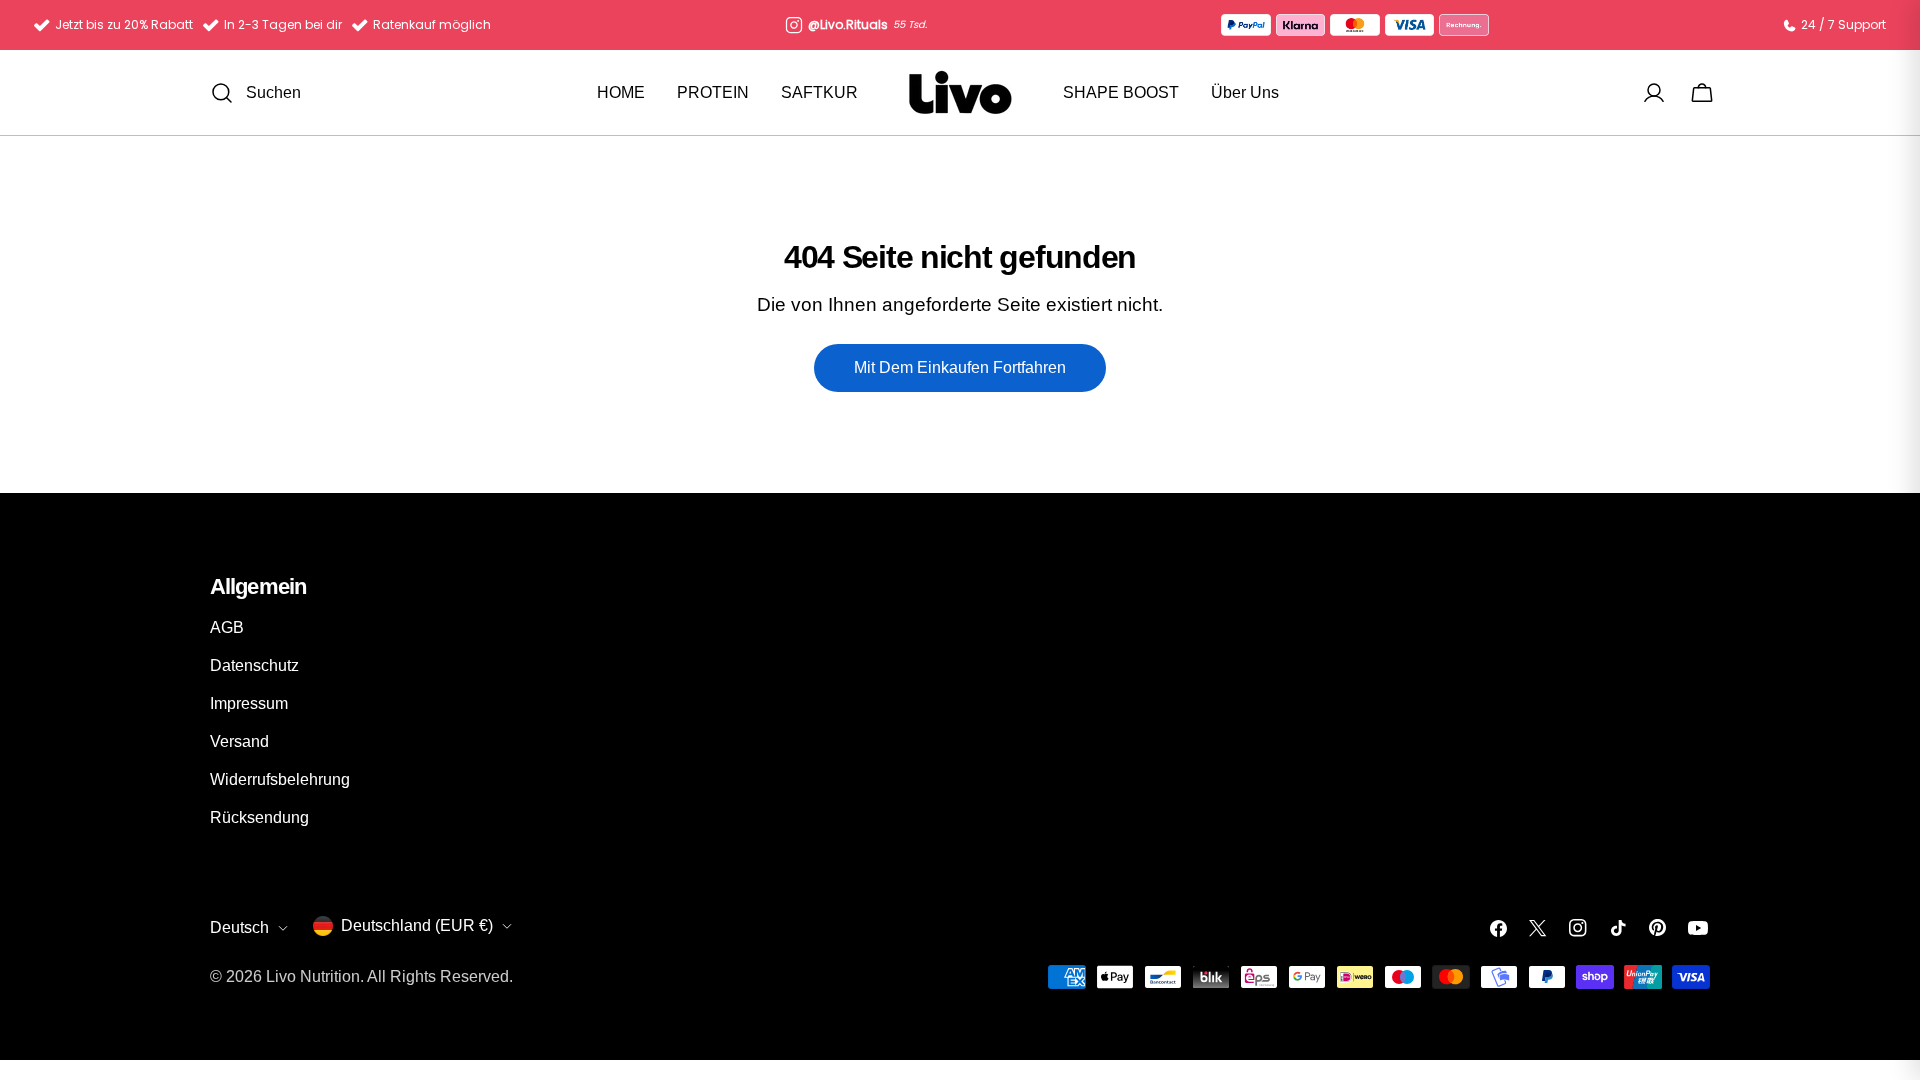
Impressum (249, 703)
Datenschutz (254, 665)
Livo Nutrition (313, 976)
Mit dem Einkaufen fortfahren (960, 367)
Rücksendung (259, 817)
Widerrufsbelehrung (280, 779)
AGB (227, 627)
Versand (239, 741)
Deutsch (239, 927)
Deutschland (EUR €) (417, 925)
